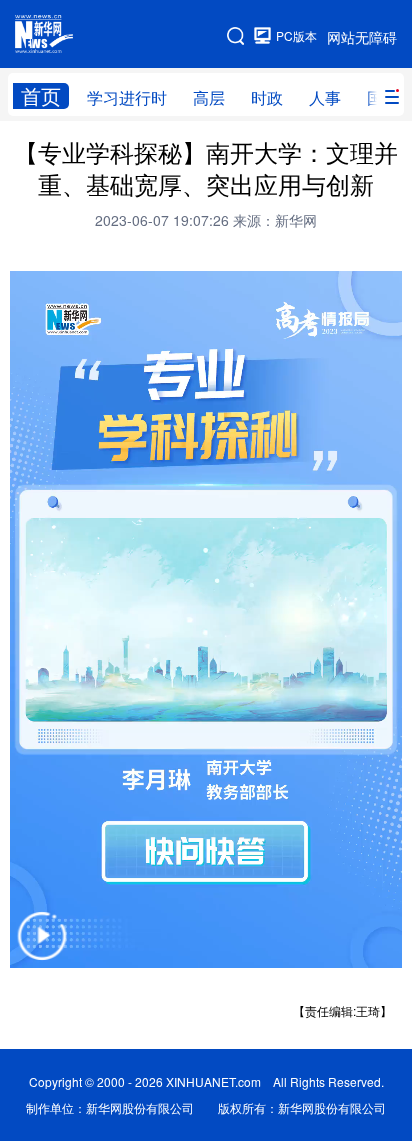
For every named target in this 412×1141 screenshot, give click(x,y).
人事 (325, 97)
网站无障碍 (362, 37)
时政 (267, 97)
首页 (41, 96)
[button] (42, 948)
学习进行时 (127, 97)
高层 (209, 97)
